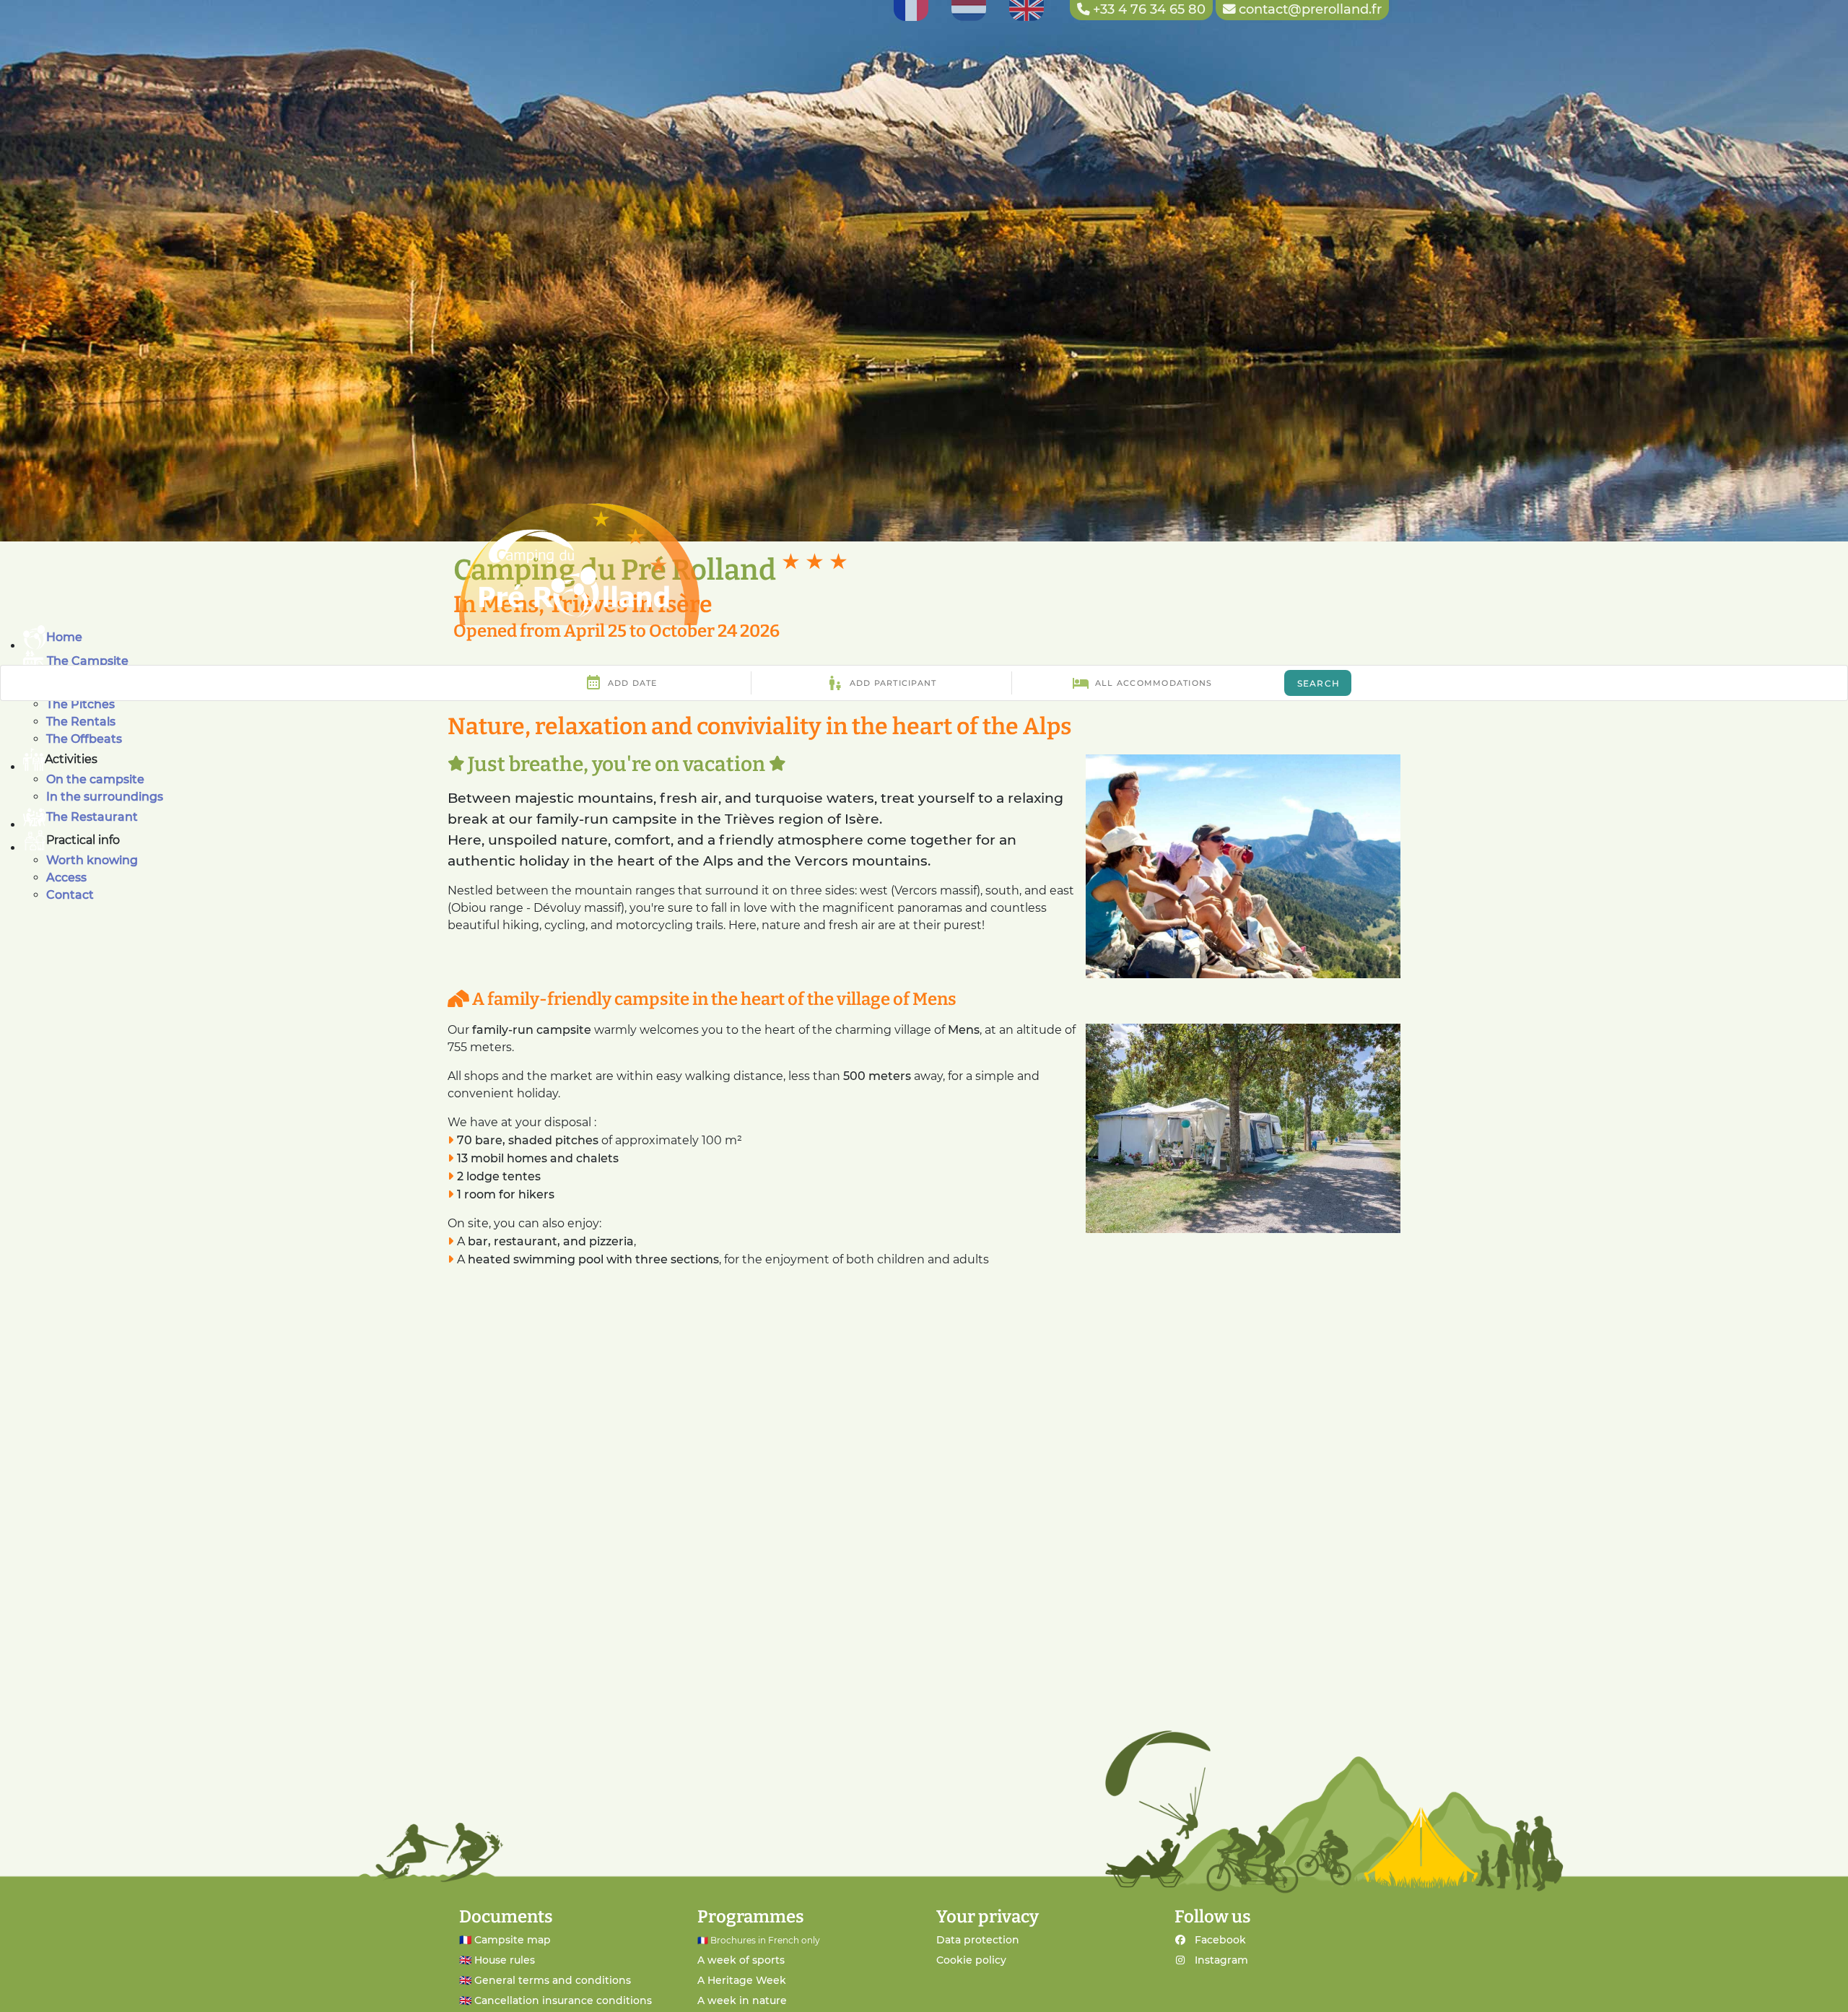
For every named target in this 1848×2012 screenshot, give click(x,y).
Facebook (1220, 1940)
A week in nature (742, 2000)
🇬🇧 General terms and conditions (545, 1980)
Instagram (1221, 1960)
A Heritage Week (742, 1980)
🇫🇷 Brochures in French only (759, 1940)
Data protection (978, 1940)
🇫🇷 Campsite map (505, 1940)
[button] (936, 759)
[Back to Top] (1818, 1985)
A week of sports (741, 1960)
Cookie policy (971, 1960)
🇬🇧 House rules (497, 1960)
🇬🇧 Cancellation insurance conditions (555, 2000)
